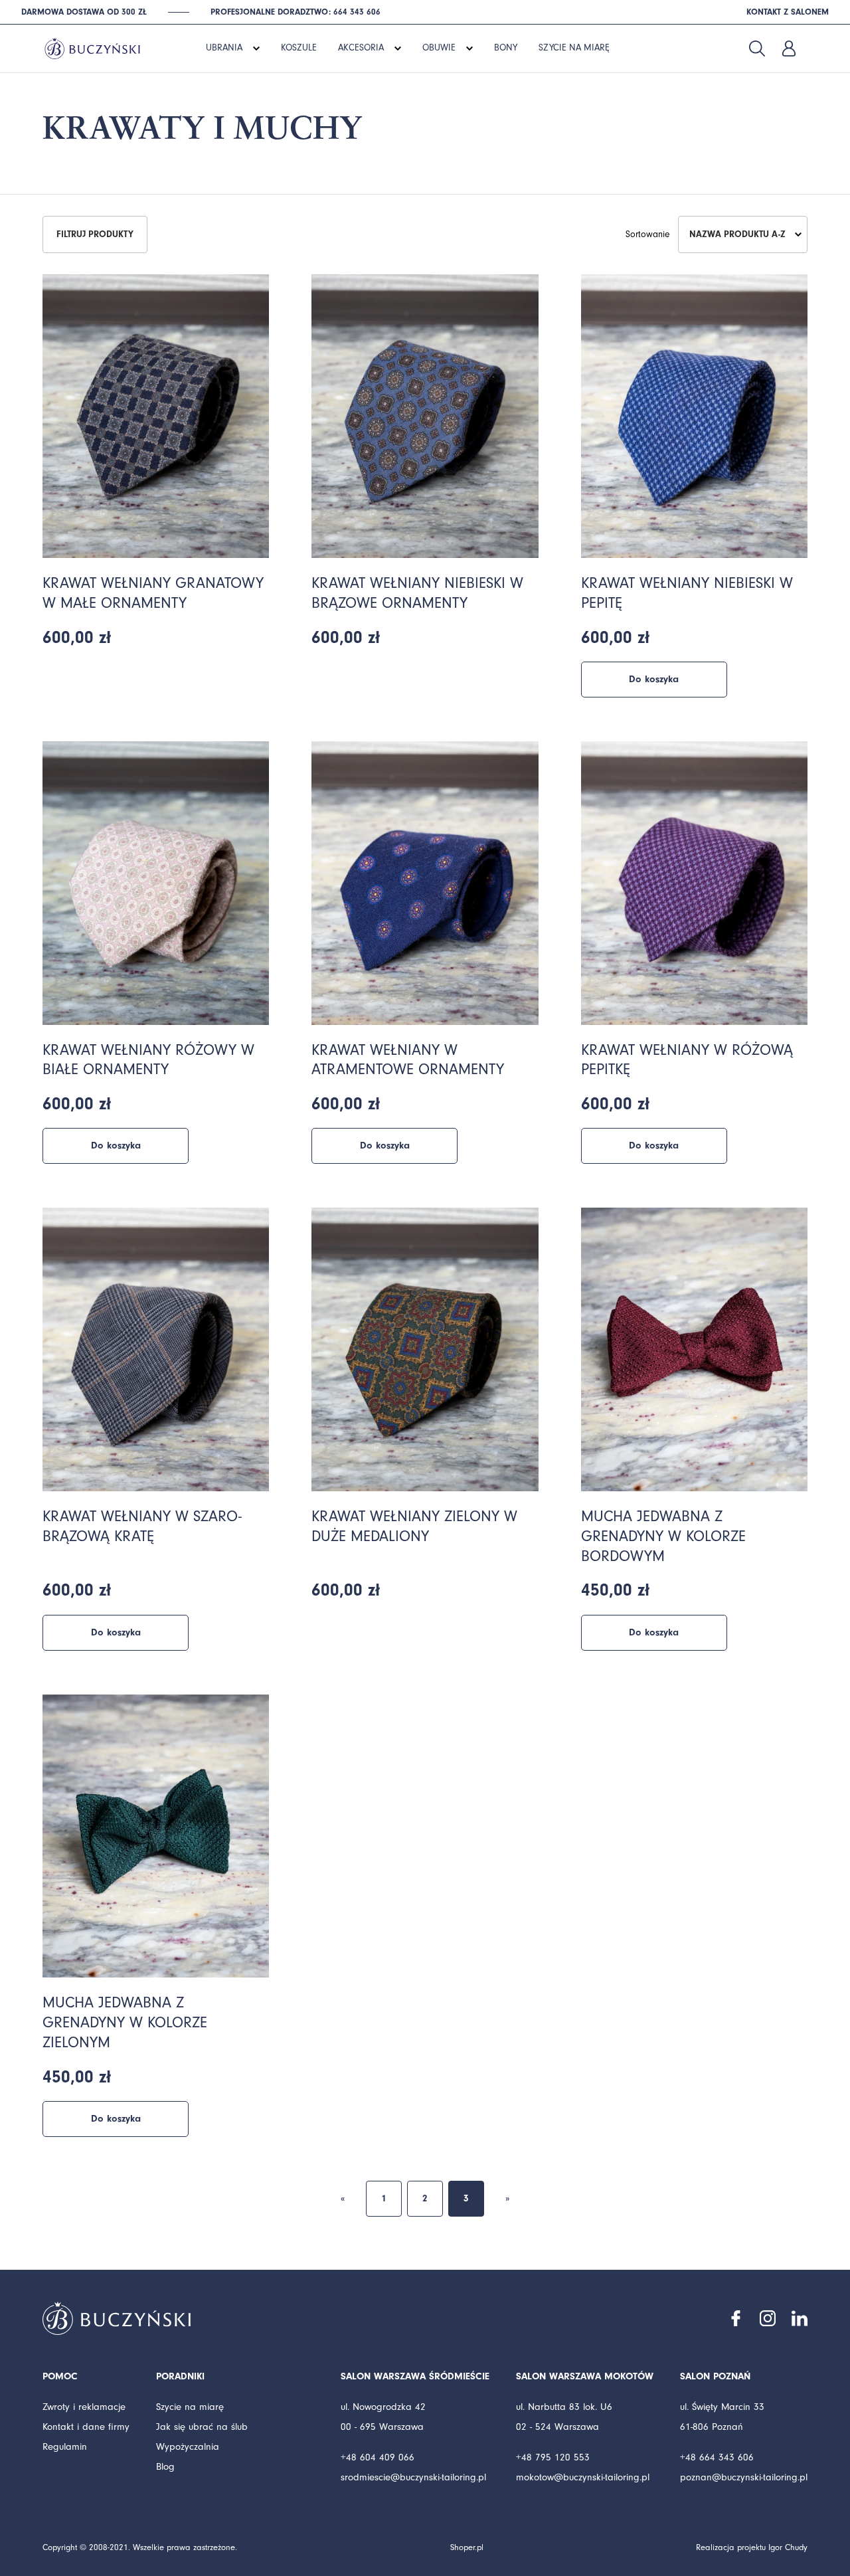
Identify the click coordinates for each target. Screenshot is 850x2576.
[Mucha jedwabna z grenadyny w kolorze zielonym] (156, 1836)
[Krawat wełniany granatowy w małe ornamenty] (156, 416)
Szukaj (757, 48)
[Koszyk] (821, 48)
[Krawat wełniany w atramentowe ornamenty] (425, 883)
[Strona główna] (92, 47)
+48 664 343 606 (717, 2457)
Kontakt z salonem (788, 12)
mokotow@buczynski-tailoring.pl (583, 2477)
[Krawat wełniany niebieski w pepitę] (694, 416)
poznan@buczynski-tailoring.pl (744, 2477)
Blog (165, 2467)
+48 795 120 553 (553, 2457)
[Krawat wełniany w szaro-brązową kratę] (156, 1349)
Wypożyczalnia (188, 2447)
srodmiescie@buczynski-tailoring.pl (413, 2477)
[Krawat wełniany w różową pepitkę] (694, 883)
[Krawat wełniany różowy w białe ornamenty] (156, 883)
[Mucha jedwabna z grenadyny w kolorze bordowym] (694, 1349)
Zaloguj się (789, 48)
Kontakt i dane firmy (86, 2427)
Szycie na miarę (190, 2407)
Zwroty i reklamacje (84, 2407)
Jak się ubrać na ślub (202, 2427)
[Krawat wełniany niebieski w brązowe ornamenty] (425, 416)
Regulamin (65, 2447)
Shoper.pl (467, 2547)
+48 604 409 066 (378, 2457)
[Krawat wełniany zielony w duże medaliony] (425, 1349)
